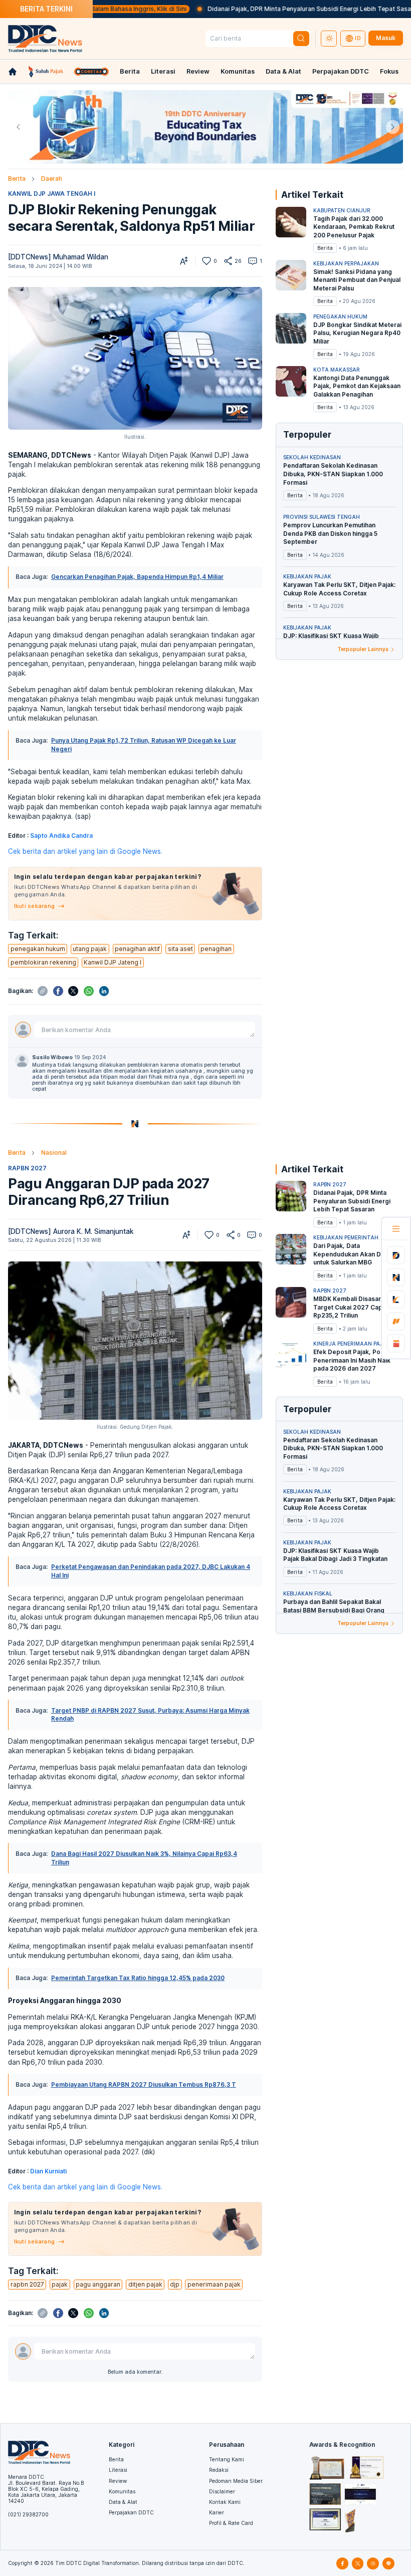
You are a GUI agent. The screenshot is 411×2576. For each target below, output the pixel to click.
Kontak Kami (225, 2502)
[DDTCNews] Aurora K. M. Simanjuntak (71, 1231)
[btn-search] (301, 39)
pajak (60, 2284)
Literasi (163, 71)
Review (198, 71)
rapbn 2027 (27, 2284)
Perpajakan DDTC (341, 71)
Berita (130, 71)
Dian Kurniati (48, 2171)
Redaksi (219, 2470)
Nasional (54, 1153)
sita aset (180, 949)
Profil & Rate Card (231, 2523)
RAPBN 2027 (27, 1168)
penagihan (216, 949)
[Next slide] (393, 127)
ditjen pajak (145, 2284)
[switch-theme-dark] (329, 39)
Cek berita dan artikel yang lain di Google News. (85, 851)
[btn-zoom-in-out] (184, 261)
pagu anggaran (98, 2284)
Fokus (389, 71)
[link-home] (13, 72)
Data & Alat (283, 71)
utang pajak (90, 949)
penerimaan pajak (214, 2284)
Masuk (386, 38)
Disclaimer (222, 2491)
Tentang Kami (227, 2459)
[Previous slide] (18, 127)
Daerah (52, 179)
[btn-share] (228, 261)
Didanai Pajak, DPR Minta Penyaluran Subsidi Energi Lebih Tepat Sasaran (255, 9)
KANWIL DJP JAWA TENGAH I (52, 194)
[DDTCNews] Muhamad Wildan (58, 257)
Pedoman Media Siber (236, 2481)
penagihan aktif (137, 949)
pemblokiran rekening (43, 962)
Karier (217, 2512)
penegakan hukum (38, 949)
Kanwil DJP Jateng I (113, 962)
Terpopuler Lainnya (363, 649)
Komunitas (238, 71)
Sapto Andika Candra (61, 836)
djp (175, 2284)
